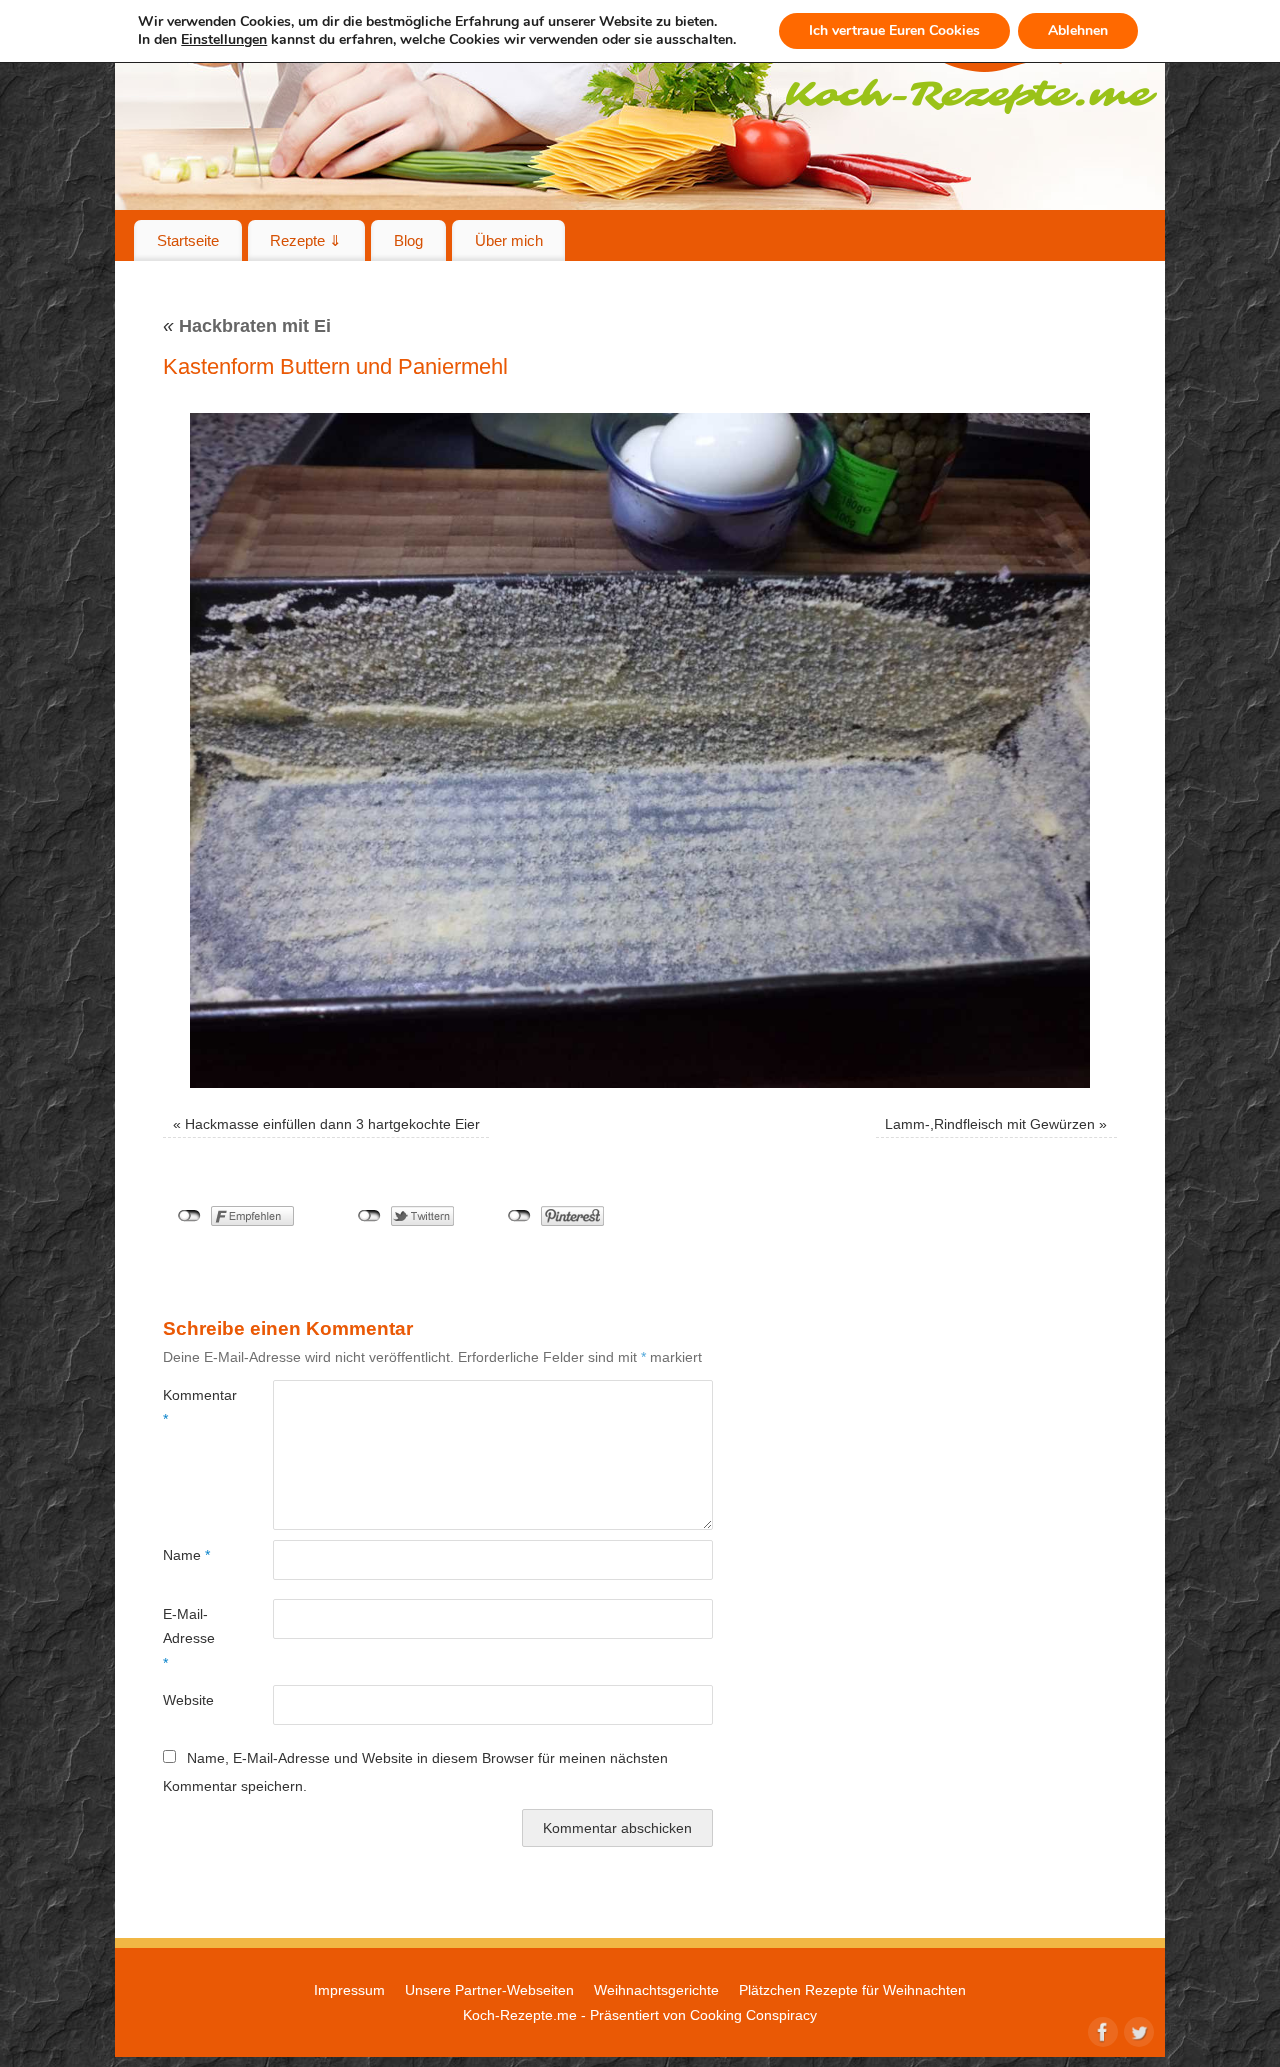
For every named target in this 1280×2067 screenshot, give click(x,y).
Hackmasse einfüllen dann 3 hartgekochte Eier (332, 1124)
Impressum (349, 1990)
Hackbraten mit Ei (247, 326)
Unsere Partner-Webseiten (489, 1990)
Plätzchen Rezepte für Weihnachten (852, 1990)
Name (186, 1555)
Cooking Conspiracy (753, 2015)
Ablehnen (1078, 30)
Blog (408, 240)
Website (188, 1700)
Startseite (188, 240)
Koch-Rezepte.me (520, 2015)
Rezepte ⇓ (306, 240)
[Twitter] (1137, 2030)
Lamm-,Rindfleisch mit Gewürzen (990, 1124)
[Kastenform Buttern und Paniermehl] (640, 750)
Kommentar (190, 1407)
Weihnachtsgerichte (656, 1990)
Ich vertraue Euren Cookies (894, 30)
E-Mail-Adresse (189, 1638)
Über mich (509, 240)
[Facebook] (1101, 2030)
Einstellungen (224, 40)
